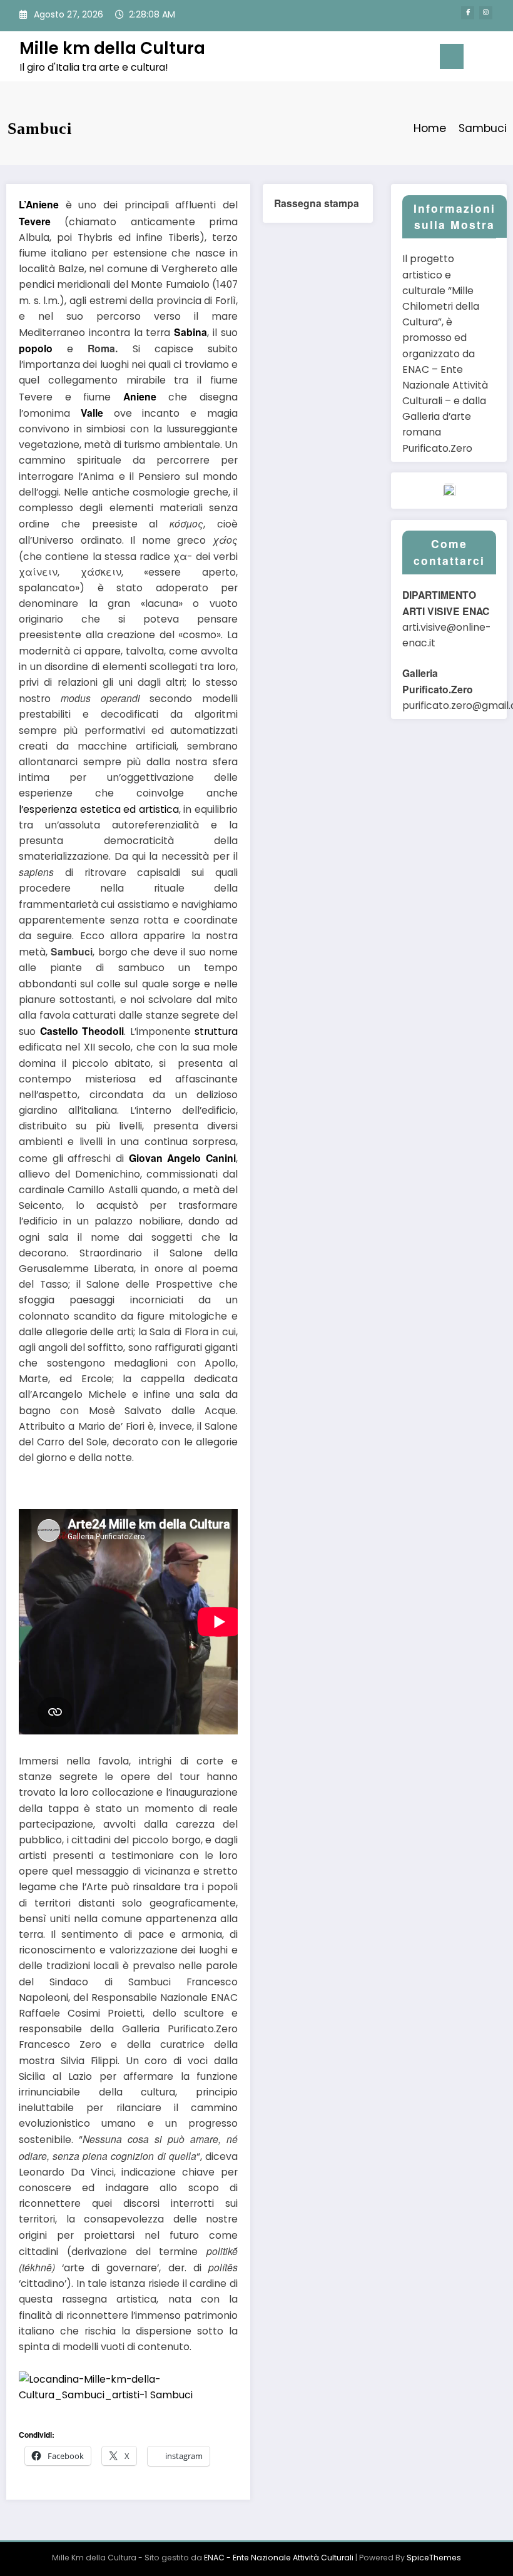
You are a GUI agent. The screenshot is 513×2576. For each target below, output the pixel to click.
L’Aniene (39, 204)
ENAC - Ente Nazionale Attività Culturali (279, 2558)
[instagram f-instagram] (486, 13)
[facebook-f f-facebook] (468, 13)
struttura (216, 1031)
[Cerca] (479, 59)
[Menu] (452, 56)
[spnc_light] (499, 58)
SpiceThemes (434, 2558)
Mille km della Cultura (112, 48)
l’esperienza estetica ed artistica (99, 809)
